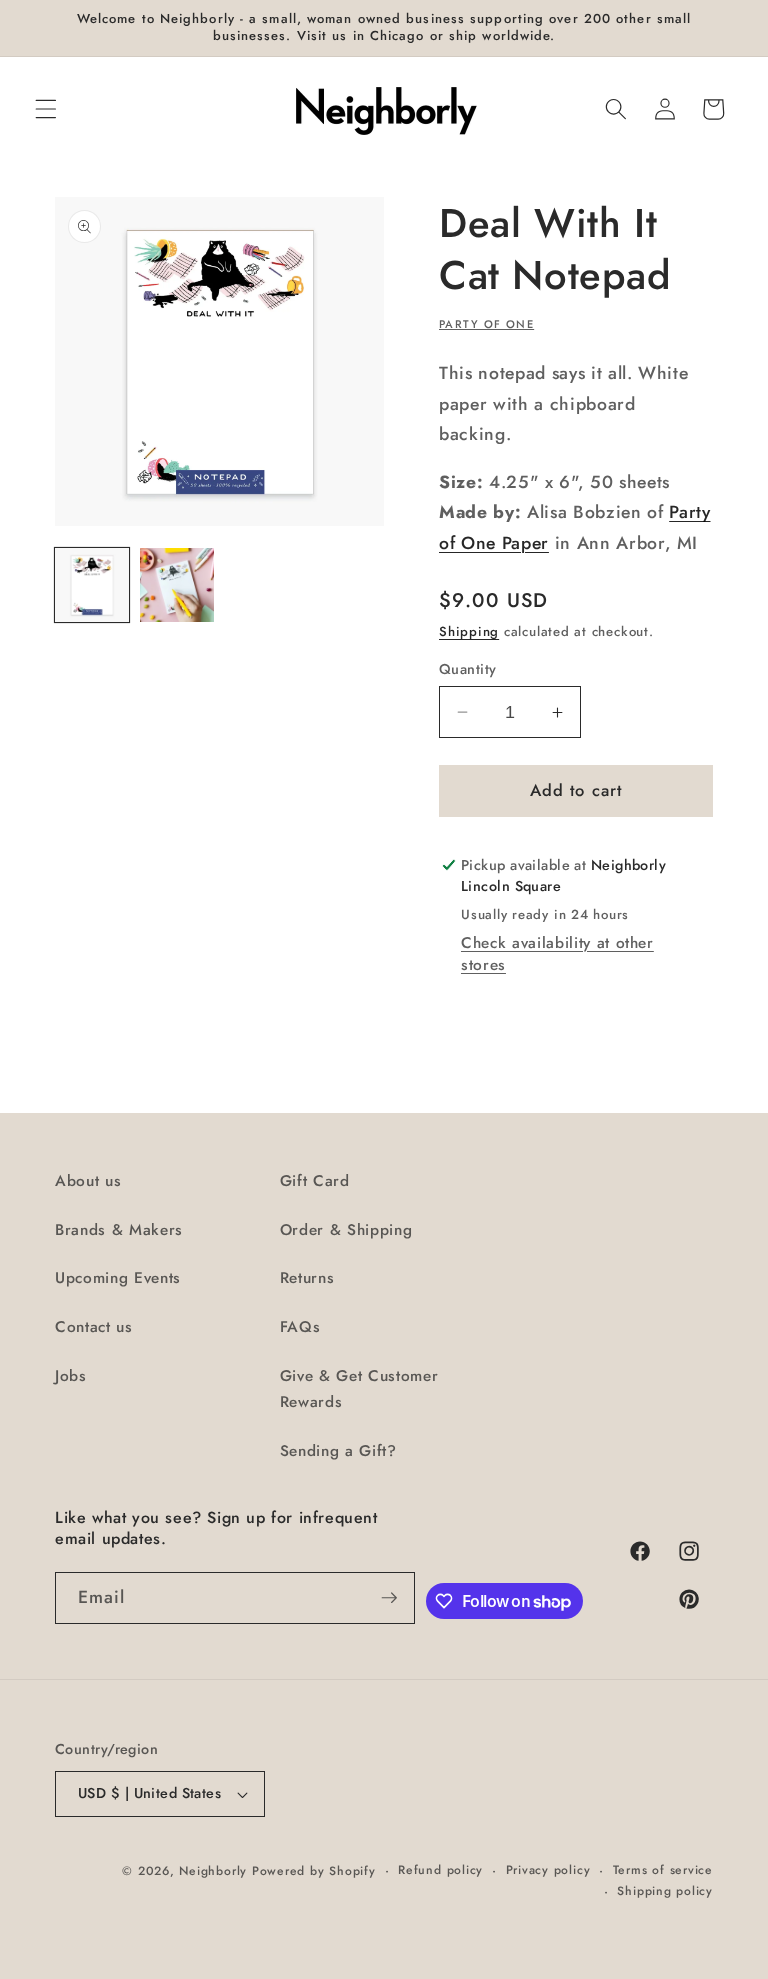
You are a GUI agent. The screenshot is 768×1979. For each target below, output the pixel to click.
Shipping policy (665, 1891)
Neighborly (213, 1871)
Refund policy (440, 1870)
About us (88, 1181)
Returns (307, 1278)
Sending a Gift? (338, 1451)
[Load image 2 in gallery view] (177, 585)
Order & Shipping (346, 1230)
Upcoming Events (118, 1278)
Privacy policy (548, 1870)
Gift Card (315, 1181)
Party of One (486, 324)
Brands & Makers (119, 1230)
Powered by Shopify (314, 1871)
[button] (46, 109)
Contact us (94, 1327)
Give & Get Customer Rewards (359, 1389)
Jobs (71, 1376)
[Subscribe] (389, 1598)
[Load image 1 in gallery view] (92, 585)
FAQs (300, 1327)
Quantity (468, 669)
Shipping (469, 631)
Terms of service (663, 1870)
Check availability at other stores (557, 954)
